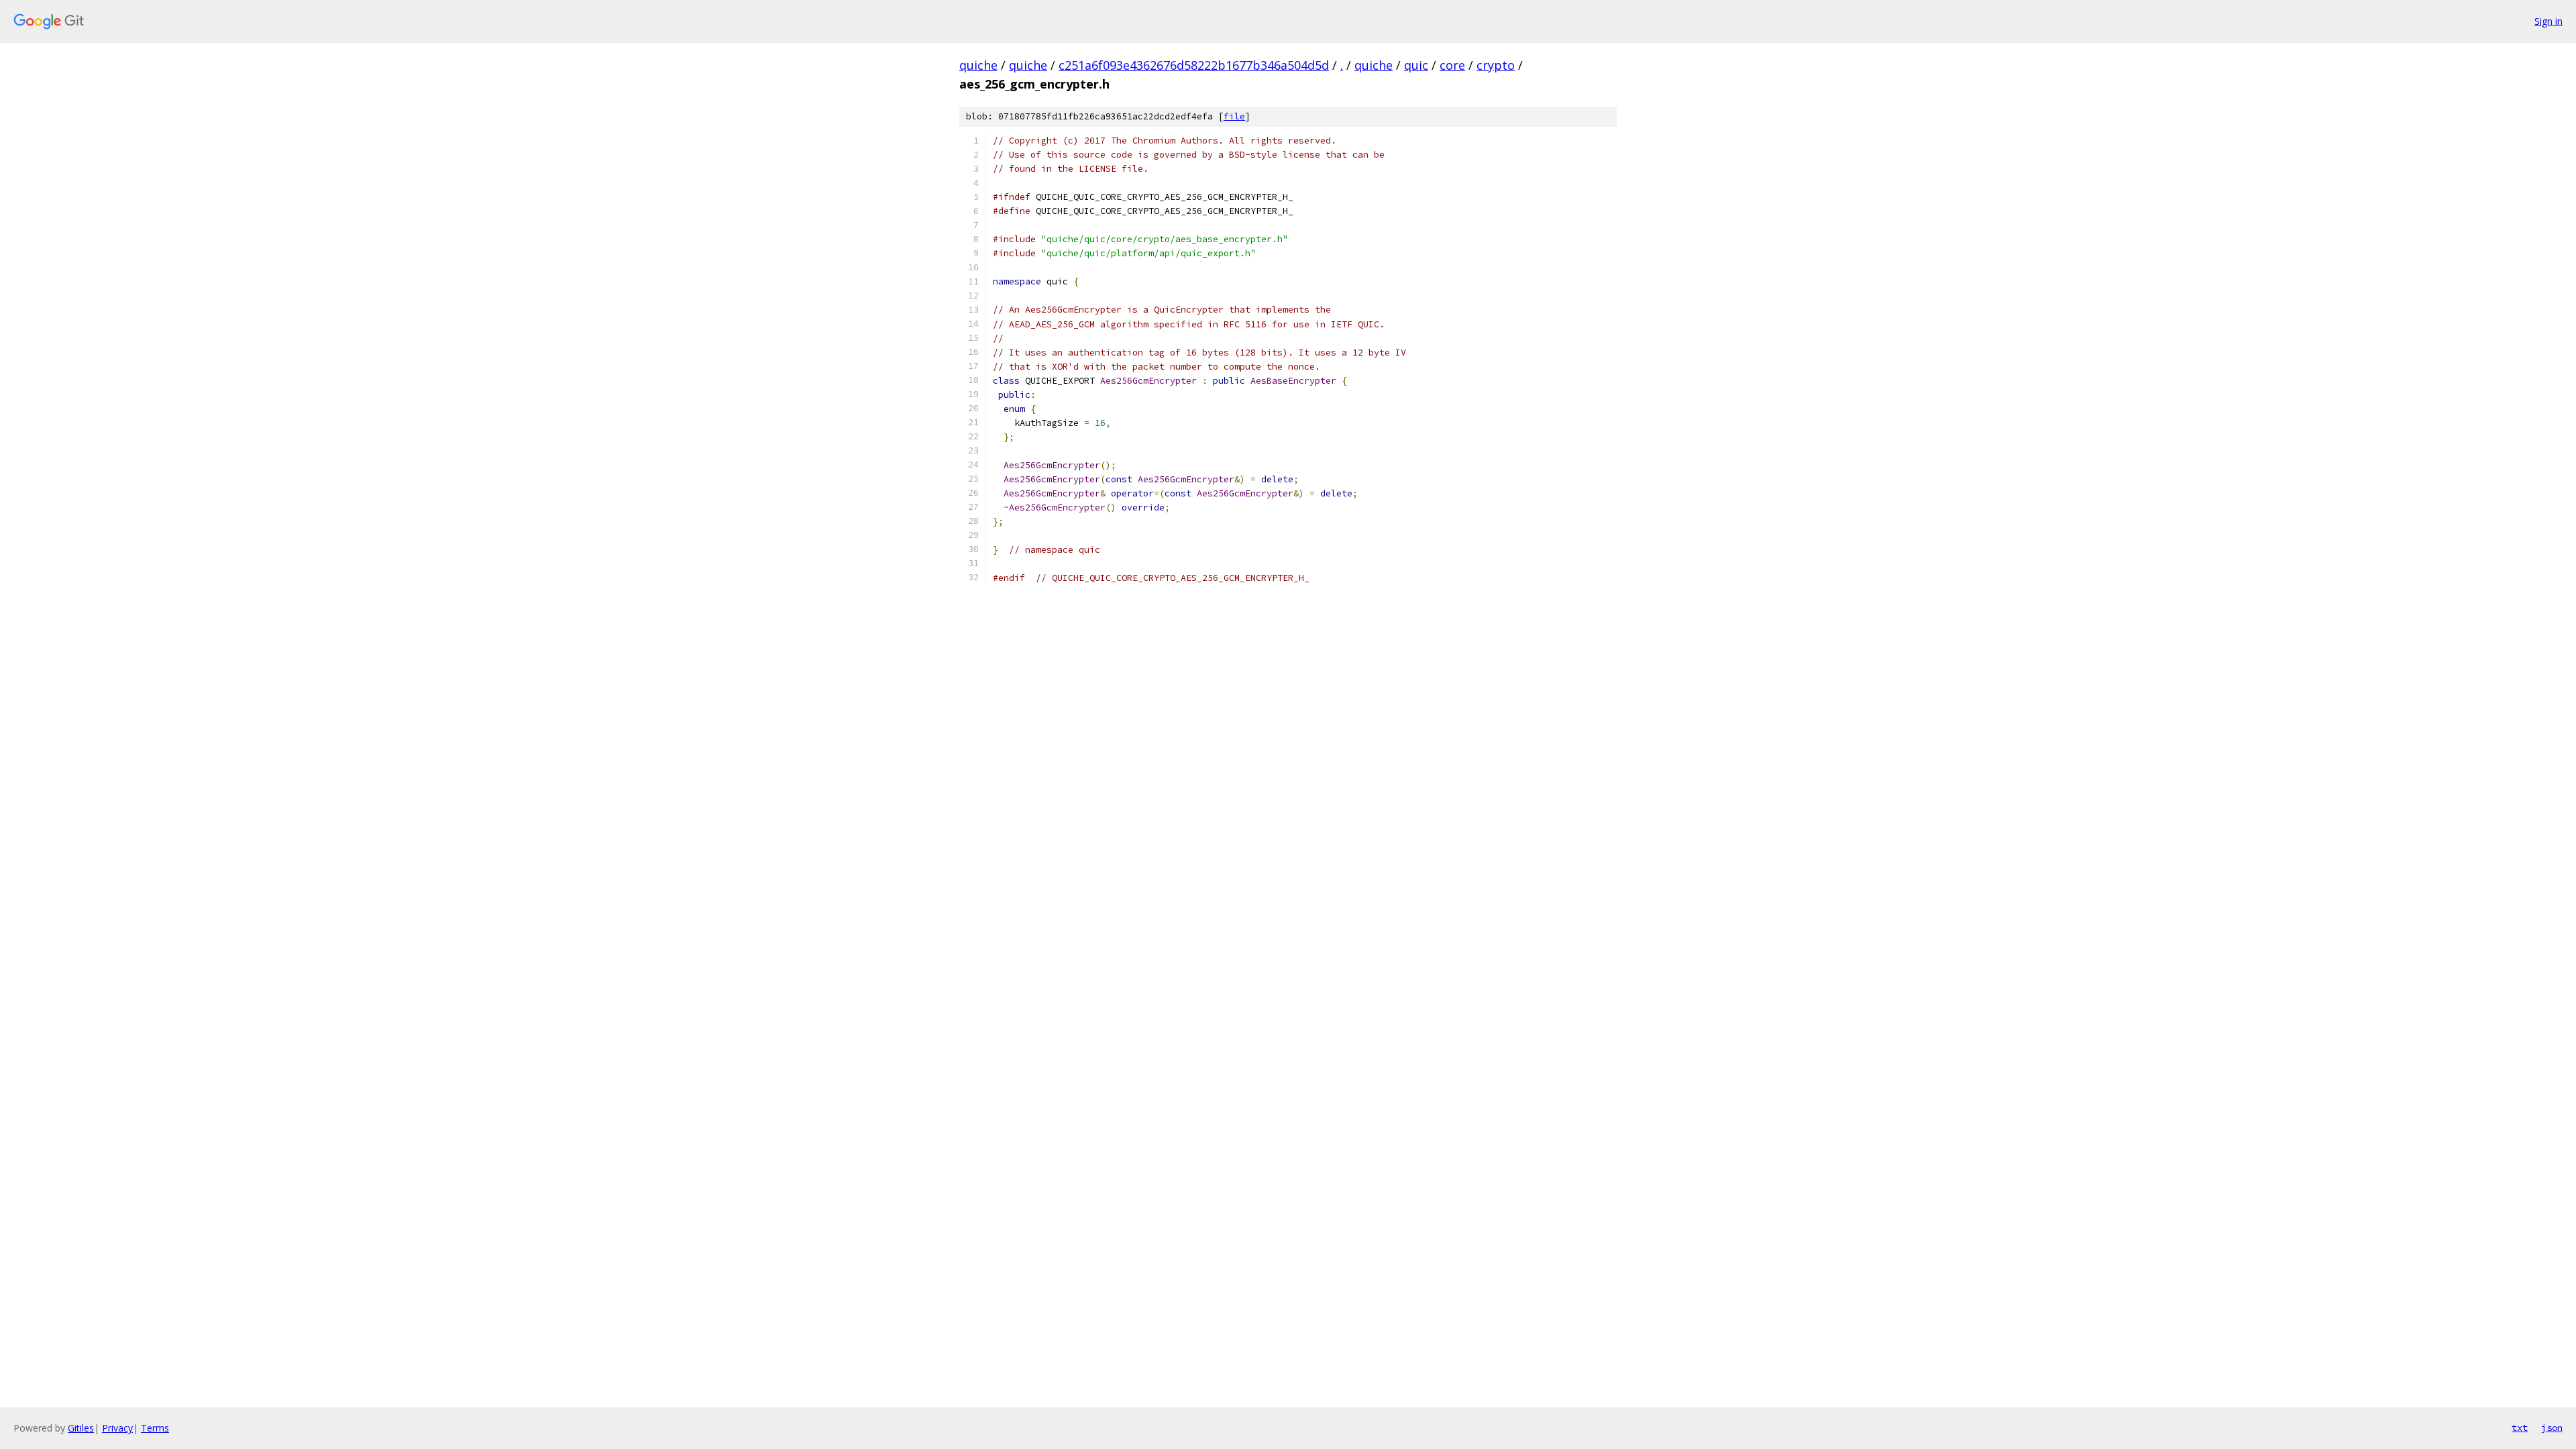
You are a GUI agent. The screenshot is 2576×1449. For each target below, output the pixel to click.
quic (1416, 65)
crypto (1496, 65)
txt (2520, 1428)
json (2552, 1428)
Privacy (117, 1428)
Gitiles (81, 1428)
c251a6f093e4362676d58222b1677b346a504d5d (1194, 65)
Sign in (2548, 21)
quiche (978, 65)
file (1234, 116)
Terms (155, 1428)
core (1452, 65)
